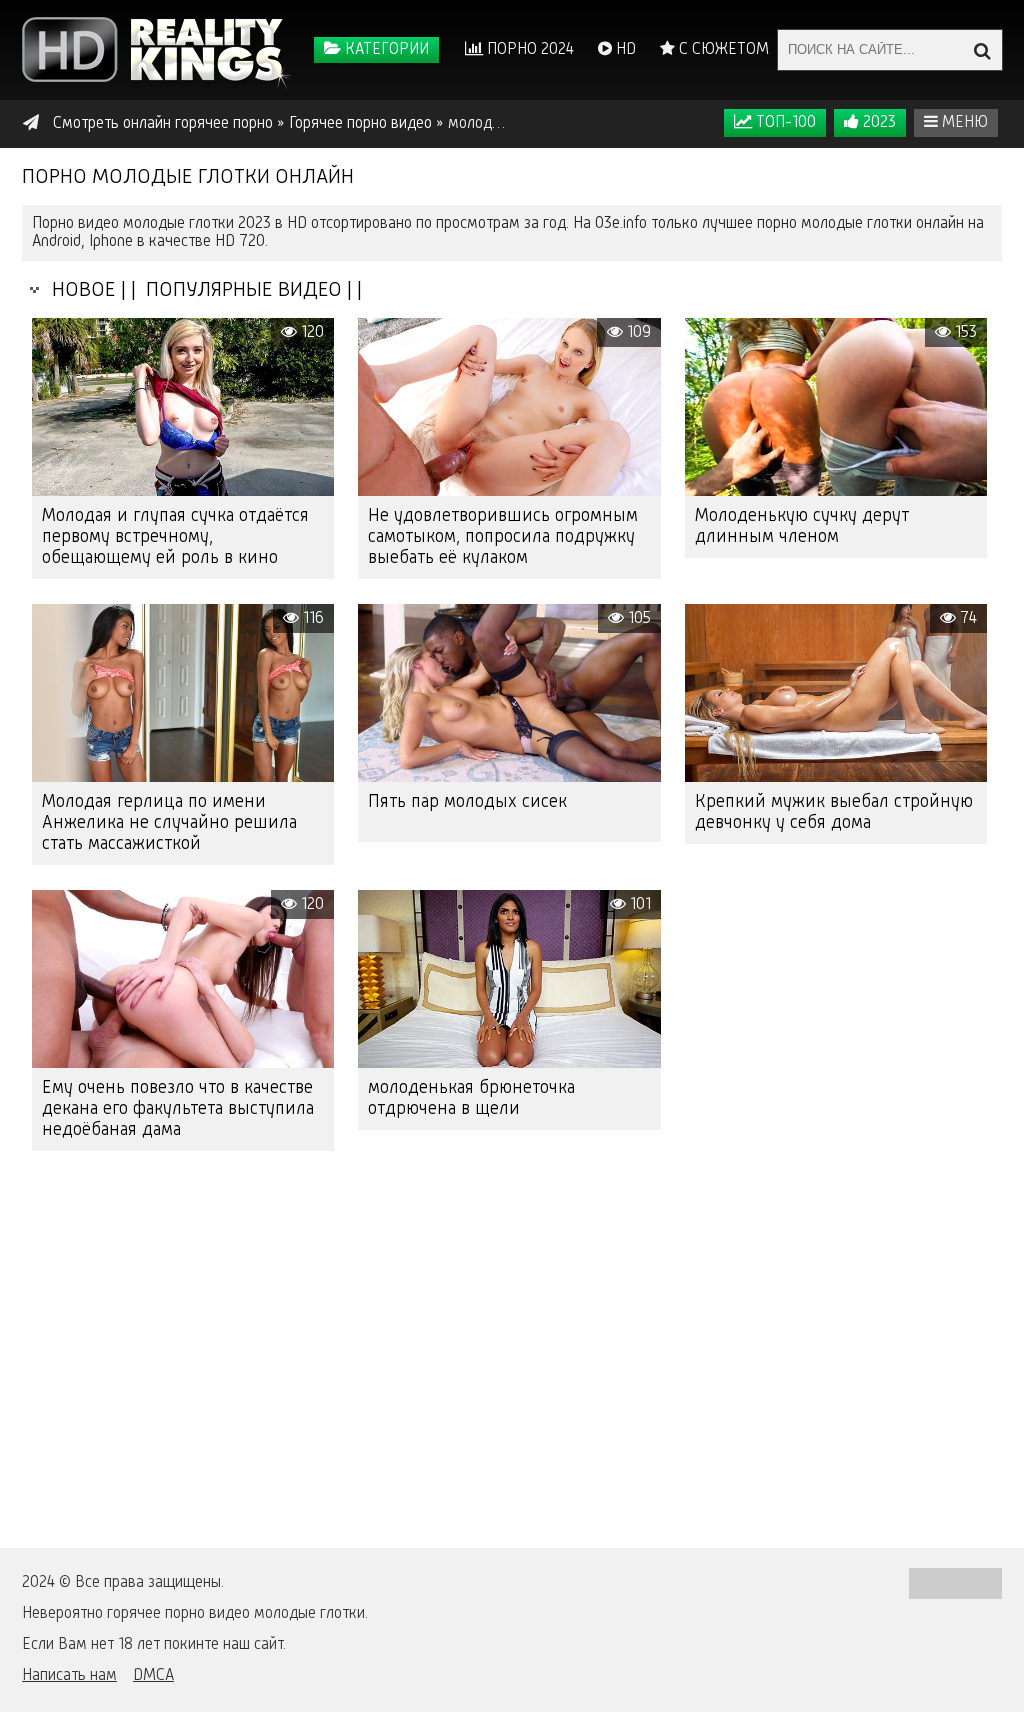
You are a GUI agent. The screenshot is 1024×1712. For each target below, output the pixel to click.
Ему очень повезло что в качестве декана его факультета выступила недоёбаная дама (178, 1109)
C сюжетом (722, 50)
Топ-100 (784, 123)
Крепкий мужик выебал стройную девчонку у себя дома (834, 812)
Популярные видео (241, 290)
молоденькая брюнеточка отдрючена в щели (471, 1098)
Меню (963, 123)
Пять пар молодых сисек (467, 802)
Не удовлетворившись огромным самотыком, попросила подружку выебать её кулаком (503, 537)
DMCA (153, 1676)
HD (624, 50)
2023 (877, 123)
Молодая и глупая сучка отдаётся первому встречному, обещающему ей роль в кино (175, 537)
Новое (79, 290)
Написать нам (69, 1676)
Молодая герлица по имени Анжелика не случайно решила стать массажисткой (169, 823)
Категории (385, 50)
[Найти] (982, 50)
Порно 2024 (528, 50)
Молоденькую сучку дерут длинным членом (802, 526)
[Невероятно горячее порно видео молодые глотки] (157, 50)
